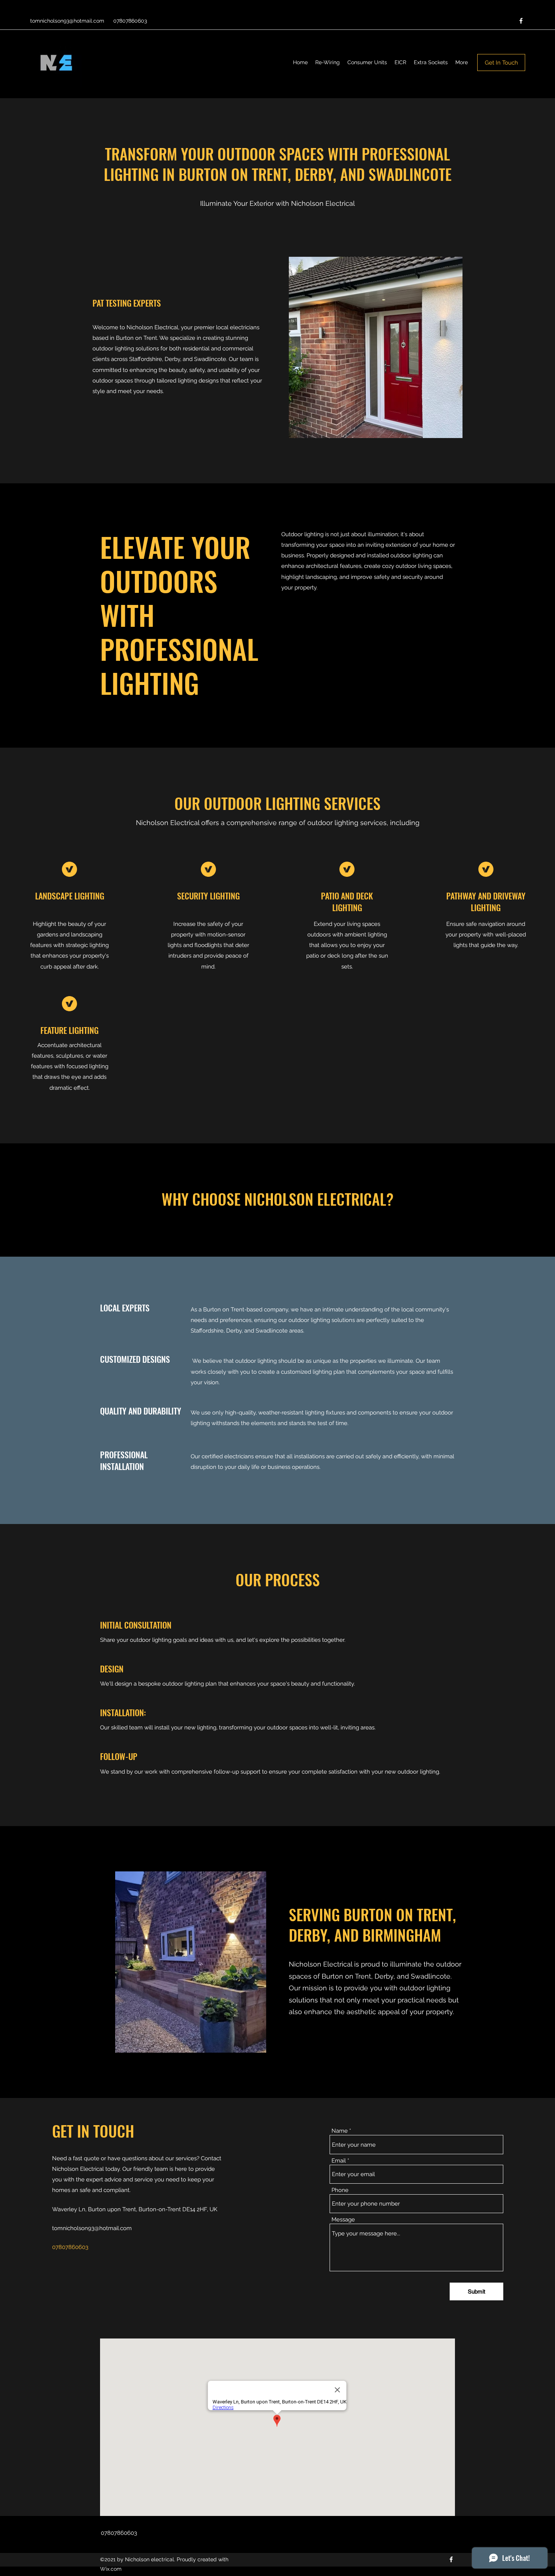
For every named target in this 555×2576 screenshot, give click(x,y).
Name (340, 2131)
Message (343, 2220)
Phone (340, 2190)
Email (339, 2161)
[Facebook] (521, 21)
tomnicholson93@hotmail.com (67, 21)
